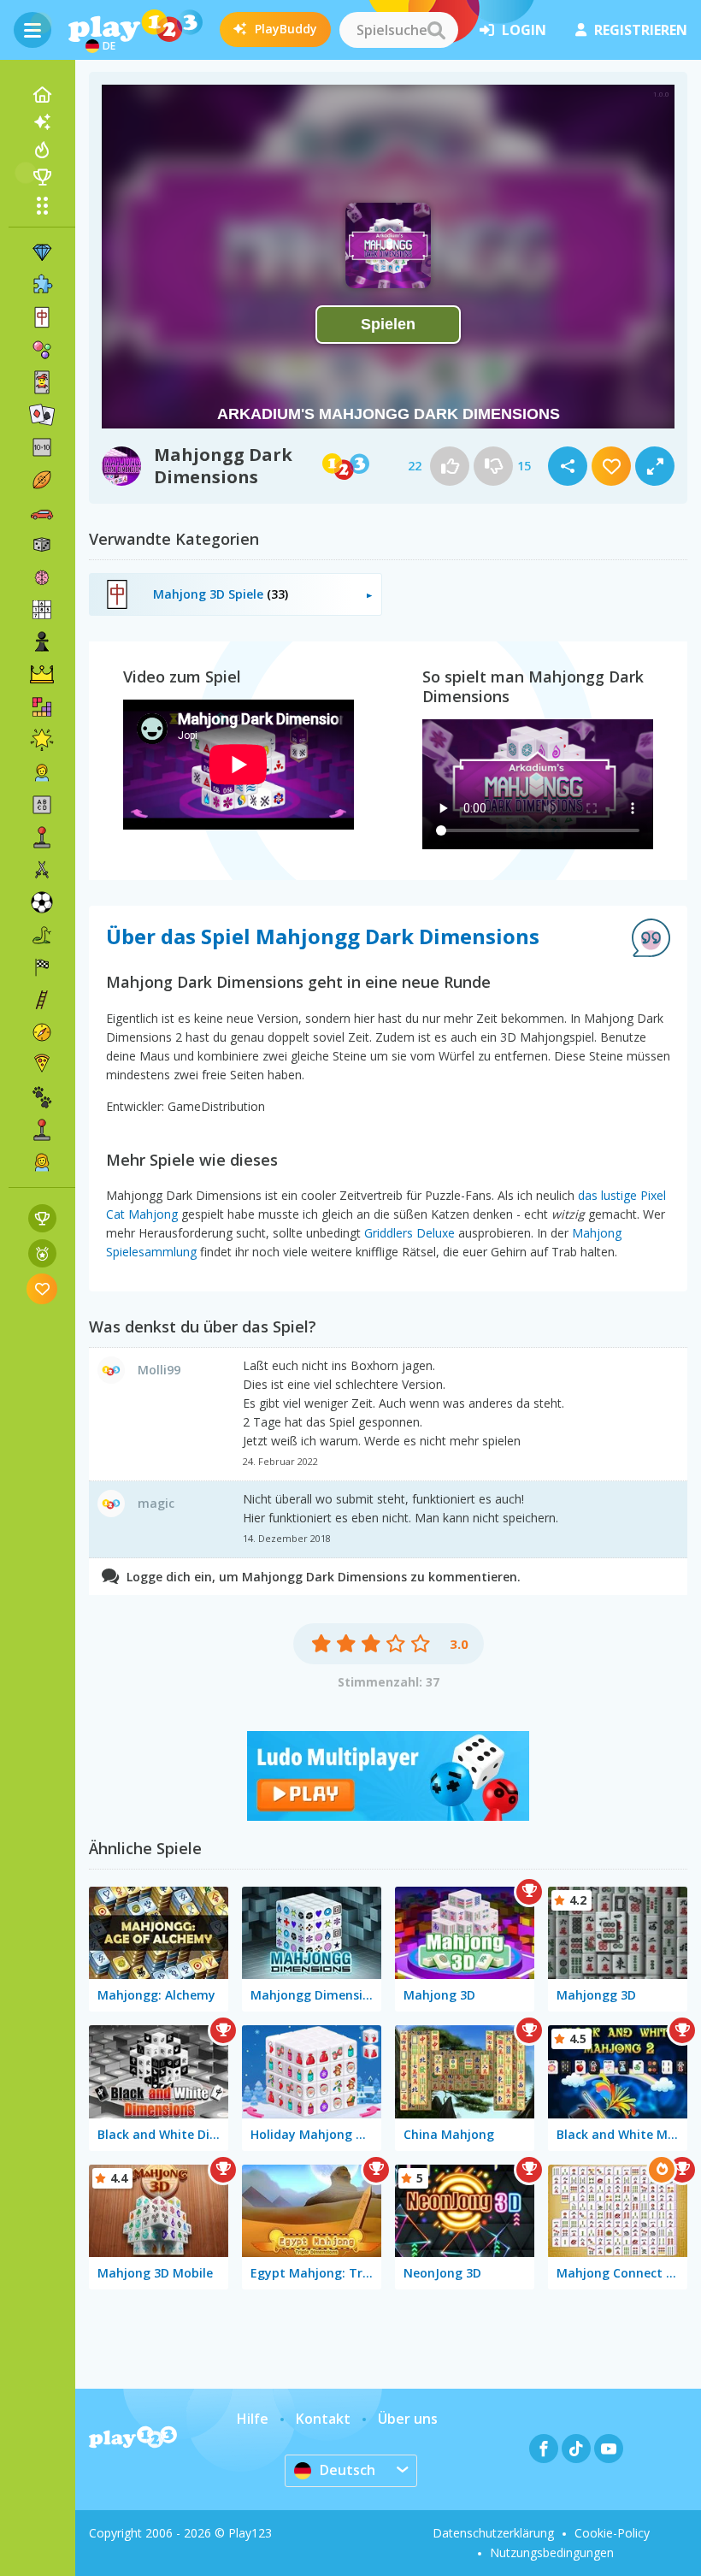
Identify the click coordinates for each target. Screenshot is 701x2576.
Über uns (408, 2419)
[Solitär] (42, 415)
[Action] (42, 870)
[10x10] (42, 447)
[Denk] (42, 577)
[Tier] (42, 1097)
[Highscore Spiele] (42, 1218)
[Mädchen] (42, 1162)
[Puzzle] (42, 285)
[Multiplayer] (42, 1130)
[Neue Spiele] (42, 122)
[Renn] (42, 967)
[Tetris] (42, 707)
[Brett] (42, 545)
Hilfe (253, 2419)
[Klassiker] (42, 935)
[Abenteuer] (42, 1032)
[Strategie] (42, 675)
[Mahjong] (42, 317)
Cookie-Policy (612, 2533)
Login (524, 30)
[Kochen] (42, 1065)
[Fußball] (42, 902)
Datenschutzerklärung (493, 2533)
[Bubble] (42, 350)
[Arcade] (42, 837)
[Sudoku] (42, 610)
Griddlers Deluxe (409, 1233)
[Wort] (42, 805)
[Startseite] (42, 95)
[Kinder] (42, 772)
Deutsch (348, 2470)
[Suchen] (436, 30)
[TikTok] (576, 2449)
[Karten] (42, 382)
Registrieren (641, 30)
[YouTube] (609, 2449)
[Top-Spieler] (42, 177)
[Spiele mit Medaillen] (42, 1253)
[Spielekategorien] (42, 205)
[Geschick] (42, 1000)
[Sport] (42, 480)
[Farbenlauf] (388, 1816)
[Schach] (42, 642)
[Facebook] (544, 2449)
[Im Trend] (42, 150)
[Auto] (42, 512)
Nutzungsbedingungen (552, 2552)
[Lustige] (42, 740)
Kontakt (323, 2419)
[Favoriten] (42, 1288)
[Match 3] (42, 252)
